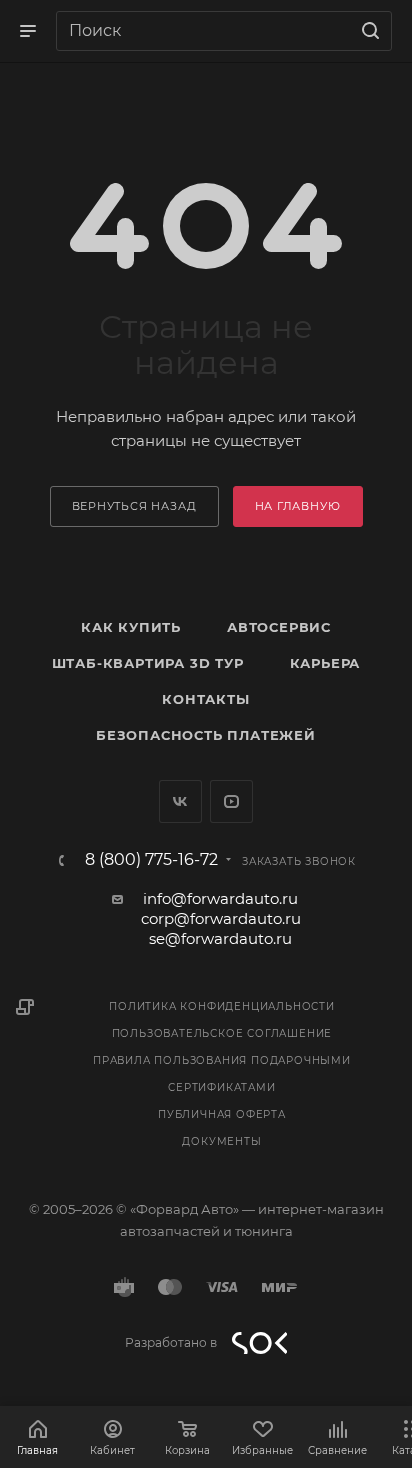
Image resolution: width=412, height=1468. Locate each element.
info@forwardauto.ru (220, 898)
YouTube (231, 801)
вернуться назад (134, 506)
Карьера (325, 663)
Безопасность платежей (206, 735)
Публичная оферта (222, 1114)
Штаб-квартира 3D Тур (148, 663)
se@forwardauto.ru (220, 938)
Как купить (131, 627)
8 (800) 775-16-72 (151, 860)
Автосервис (279, 627)
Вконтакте (180, 801)
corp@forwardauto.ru (221, 918)
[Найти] (367, 31)
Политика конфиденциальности (222, 1006)
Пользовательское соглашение (222, 1033)
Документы (221, 1141)
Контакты (205, 699)
